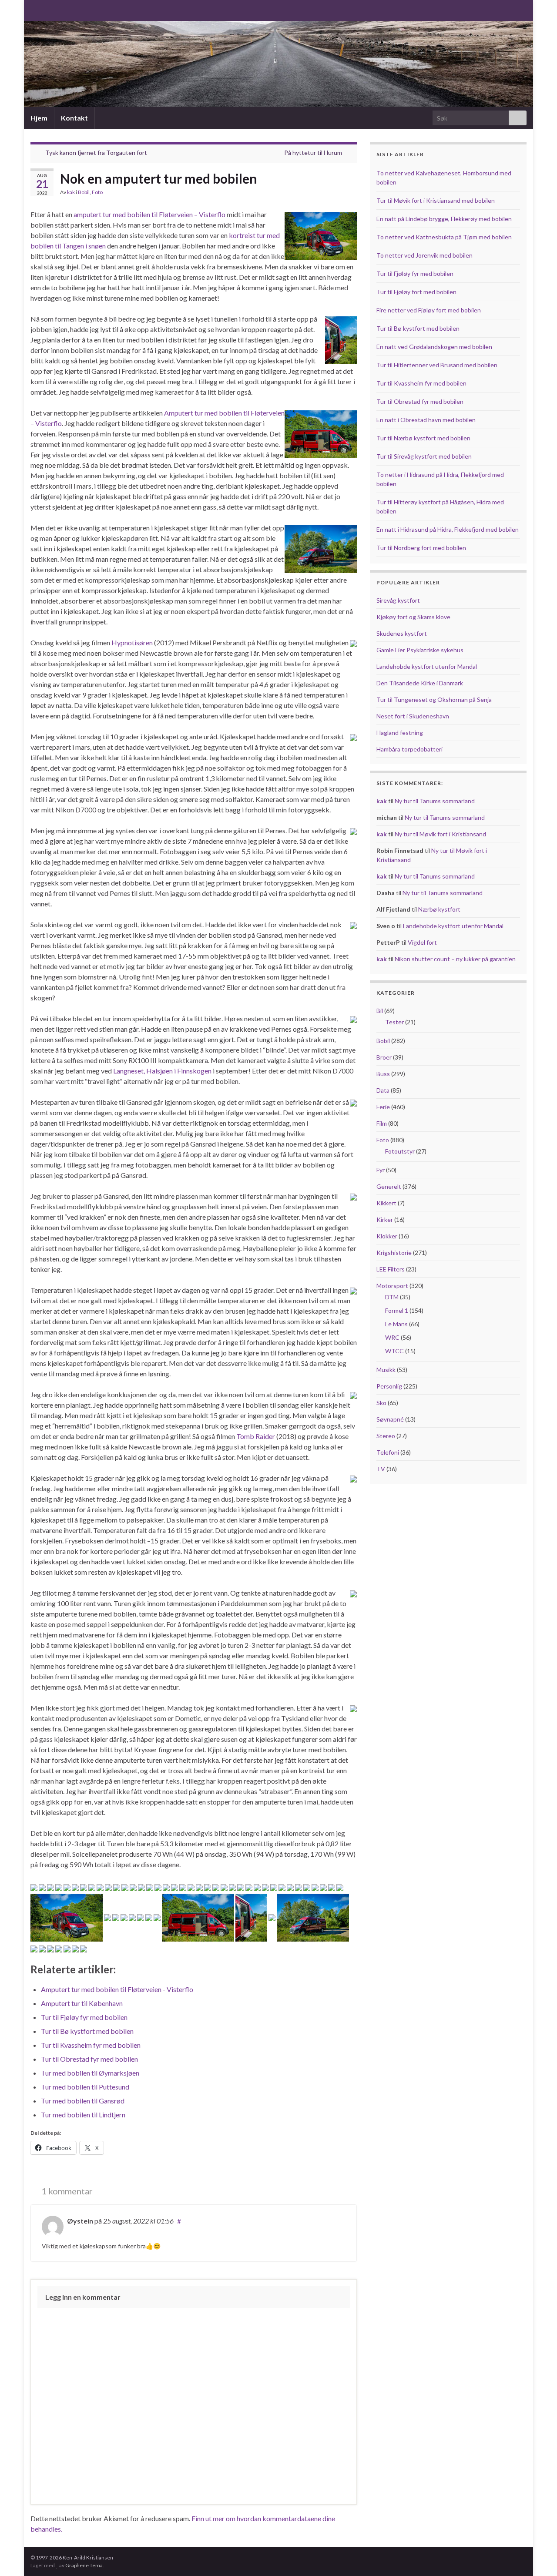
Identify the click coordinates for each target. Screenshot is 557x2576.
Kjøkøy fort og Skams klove (413, 617)
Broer (384, 1057)
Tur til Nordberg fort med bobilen (421, 548)
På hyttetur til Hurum (313, 153)
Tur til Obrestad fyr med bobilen (420, 401)
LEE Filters (391, 1269)
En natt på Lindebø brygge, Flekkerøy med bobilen (444, 219)
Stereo (386, 1436)
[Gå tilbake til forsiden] (278, 64)
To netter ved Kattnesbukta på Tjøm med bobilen (444, 237)
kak (71, 192)
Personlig (389, 1386)
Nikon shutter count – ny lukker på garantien (455, 959)
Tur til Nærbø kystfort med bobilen (423, 438)
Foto (97, 192)
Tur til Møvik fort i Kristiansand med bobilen (436, 200)
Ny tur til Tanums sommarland (435, 801)
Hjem (39, 118)
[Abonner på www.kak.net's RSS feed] (35, 9)
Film (382, 1123)
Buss (383, 1074)
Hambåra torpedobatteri (409, 749)
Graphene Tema (84, 2565)
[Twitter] (62, 9)
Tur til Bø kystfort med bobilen (418, 328)
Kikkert (386, 1203)
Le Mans (396, 1324)
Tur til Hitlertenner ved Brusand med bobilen (437, 365)
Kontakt (74, 118)
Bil (380, 1011)
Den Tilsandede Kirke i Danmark (420, 683)
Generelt (389, 1186)
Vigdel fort (422, 942)
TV (381, 1469)
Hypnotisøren (132, 642)
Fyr (381, 1170)
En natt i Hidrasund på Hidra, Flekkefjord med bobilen (448, 529)
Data (383, 1090)
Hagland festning (400, 733)
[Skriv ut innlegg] (350, 193)
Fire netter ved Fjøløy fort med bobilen (429, 310)
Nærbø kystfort (439, 909)
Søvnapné (390, 1419)
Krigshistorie (394, 1253)
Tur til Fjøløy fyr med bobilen (415, 273)
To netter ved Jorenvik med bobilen (424, 255)
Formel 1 (397, 1310)
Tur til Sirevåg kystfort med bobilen (424, 456)
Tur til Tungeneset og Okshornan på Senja (434, 699)
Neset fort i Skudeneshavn (413, 716)
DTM (392, 1297)
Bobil (84, 192)
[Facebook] (49, 9)
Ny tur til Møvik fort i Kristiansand (440, 834)
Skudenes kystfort (402, 633)
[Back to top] (537, 2556)
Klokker (387, 1236)
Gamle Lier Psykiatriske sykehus (420, 650)
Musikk (386, 1370)
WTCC (394, 1351)
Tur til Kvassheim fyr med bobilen (421, 383)
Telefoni (388, 1452)
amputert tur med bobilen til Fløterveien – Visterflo (149, 214)
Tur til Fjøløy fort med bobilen (416, 292)
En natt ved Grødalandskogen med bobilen (434, 347)
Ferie (383, 1107)
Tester (394, 1022)
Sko (381, 1403)
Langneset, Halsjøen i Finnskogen (162, 1071)
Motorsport (392, 1286)
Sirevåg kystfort (398, 600)
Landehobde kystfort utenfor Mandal (427, 666)
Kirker (385, 1219)
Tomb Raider (256, 1436)
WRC (392, 1337)
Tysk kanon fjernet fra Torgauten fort (96, 153)
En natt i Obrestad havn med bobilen (426, 420)
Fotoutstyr (400, 1151)
